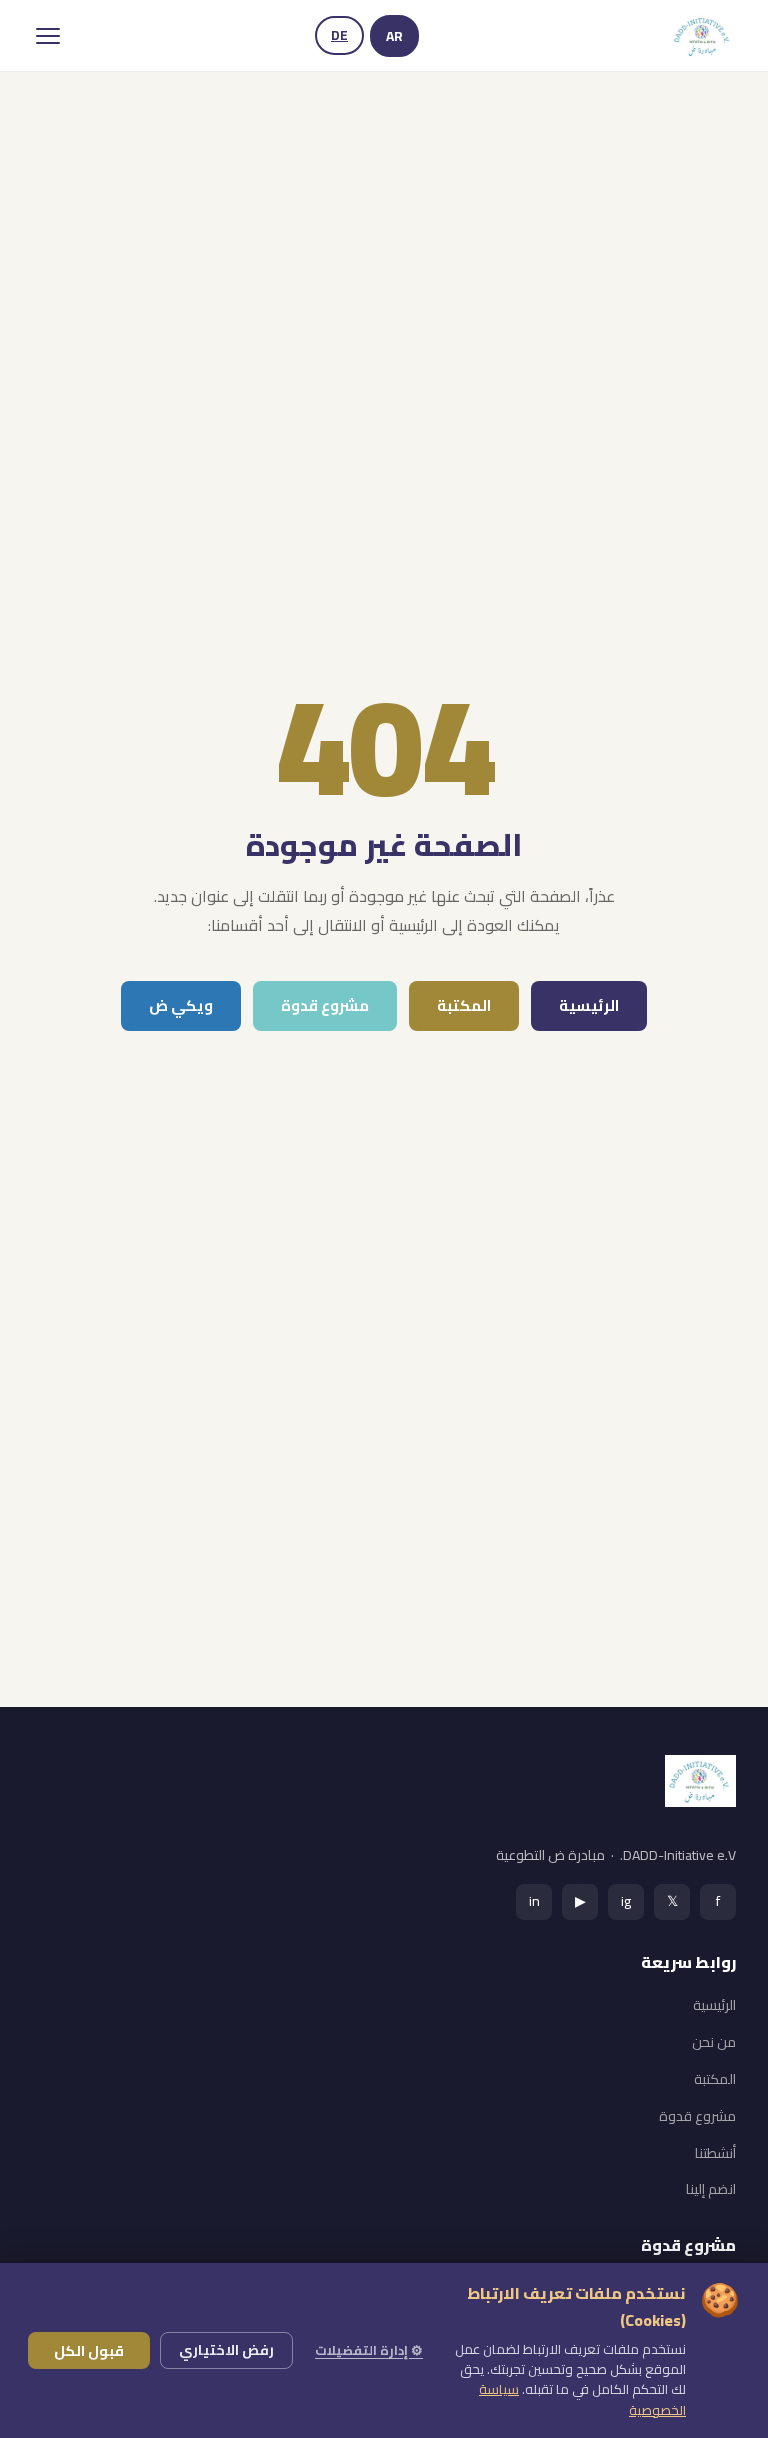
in (534, 1900)
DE (339, 35)
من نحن (714, 2042)
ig (626, 1900)
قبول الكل (89, 2350)
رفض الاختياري (226, 2350)
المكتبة (464, 1005)
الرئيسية (589, 1005)
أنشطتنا (715, 2153)
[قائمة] (48, 36)
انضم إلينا (711, 2189)
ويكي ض (181, 1005)
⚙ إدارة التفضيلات (369, 2350)
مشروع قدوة (325, 1005)
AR (394, 36)
